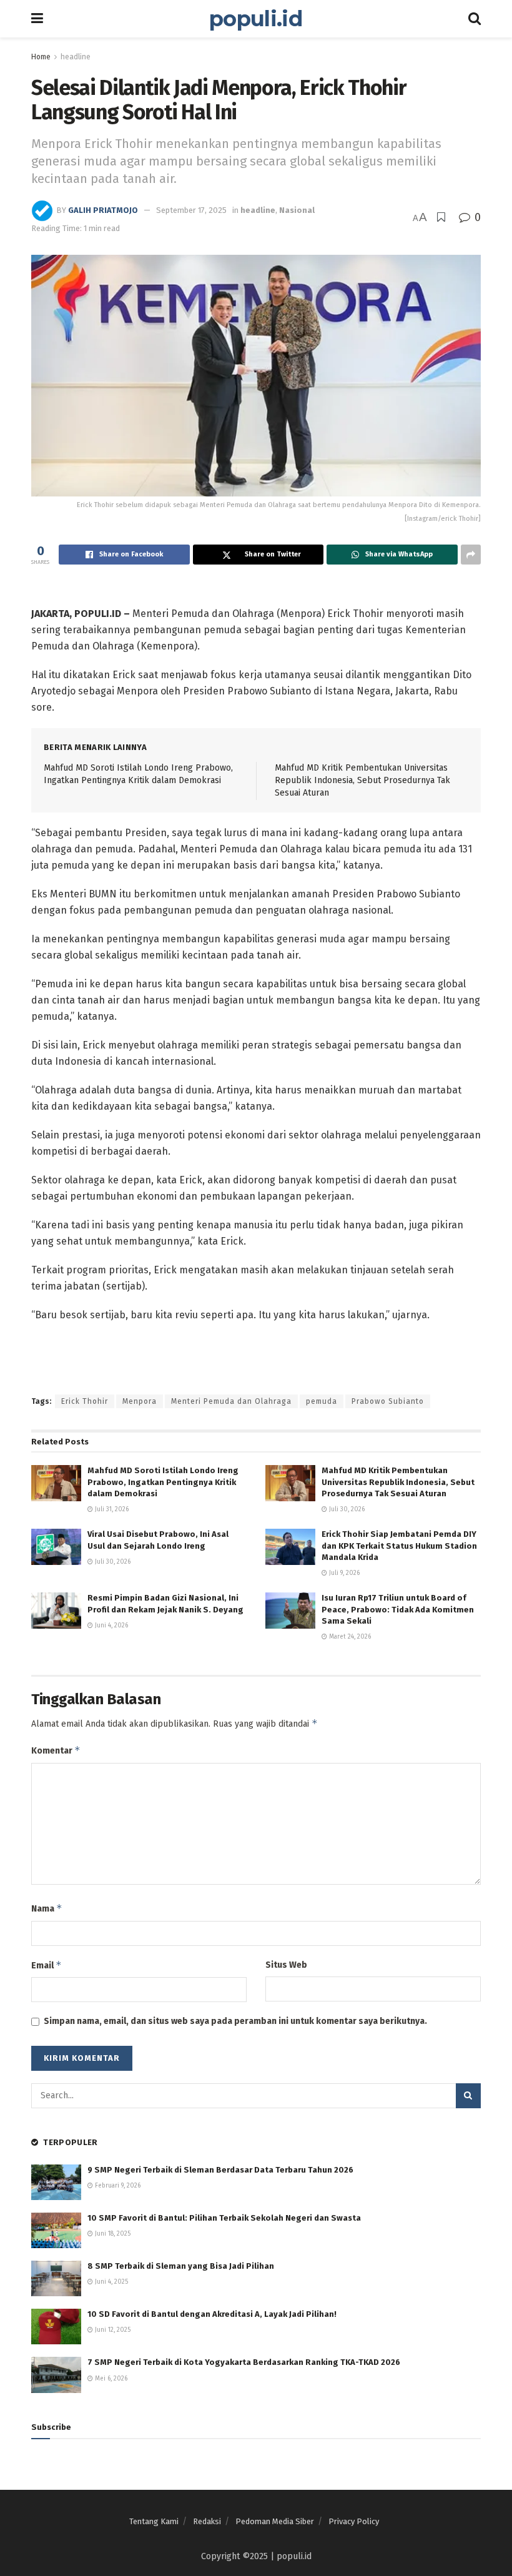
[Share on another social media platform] (471, 555)
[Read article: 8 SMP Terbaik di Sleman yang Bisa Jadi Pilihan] (56, 2278)
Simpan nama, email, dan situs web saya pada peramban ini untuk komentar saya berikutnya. (235, 2021)
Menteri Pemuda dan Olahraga (231, 1401)
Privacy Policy (354, 2521)
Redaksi (207, 2521)
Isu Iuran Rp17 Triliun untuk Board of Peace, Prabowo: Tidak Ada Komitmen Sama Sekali (398, 1609)
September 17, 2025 (191, 210)
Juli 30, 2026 (346, 1509)
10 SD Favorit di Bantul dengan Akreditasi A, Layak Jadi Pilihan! (212, 2314)
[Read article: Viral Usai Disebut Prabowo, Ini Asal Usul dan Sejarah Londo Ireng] (56, 1547)
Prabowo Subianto (388, 1401)
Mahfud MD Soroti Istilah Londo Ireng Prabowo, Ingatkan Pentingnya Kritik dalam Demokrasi (163, 1482)
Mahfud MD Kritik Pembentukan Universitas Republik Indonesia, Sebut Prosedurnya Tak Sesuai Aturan (362, 780)
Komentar (56, 1750)
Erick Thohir (85, 1401)
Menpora (140, 1401)
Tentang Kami (154, 2521)
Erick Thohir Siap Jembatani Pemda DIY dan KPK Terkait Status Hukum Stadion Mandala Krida (399, 1545)
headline (76, 57)
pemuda (322, 1401)
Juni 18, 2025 (112, 2234)
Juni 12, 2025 (112, 2330)
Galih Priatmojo (103, 210)
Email (47, 1965)
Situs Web (286, 1965)
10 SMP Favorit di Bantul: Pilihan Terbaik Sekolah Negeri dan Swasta (224, 2218)
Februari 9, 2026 (117, 2186)
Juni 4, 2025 (111, 2282)
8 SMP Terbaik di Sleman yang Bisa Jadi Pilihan (181, 2266)
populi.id (256, 19)
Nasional (297, 210)
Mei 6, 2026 (110, 2379)
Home (41, 57)
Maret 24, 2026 (349, 1637)
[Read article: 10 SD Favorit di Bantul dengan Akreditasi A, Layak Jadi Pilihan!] (56, 2327)
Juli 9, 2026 (343, 1573)
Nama (47, 1908)
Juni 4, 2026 (111, 1626)
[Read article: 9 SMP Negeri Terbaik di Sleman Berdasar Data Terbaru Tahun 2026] (56, 2182)
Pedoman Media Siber (275, 2521)
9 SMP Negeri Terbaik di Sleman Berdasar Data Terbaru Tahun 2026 (220, 2170)
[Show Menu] (37, 19)
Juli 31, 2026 (111, 1509)
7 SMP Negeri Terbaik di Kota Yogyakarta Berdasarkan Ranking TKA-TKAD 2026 (244, 2362)
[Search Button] (475, 19)
